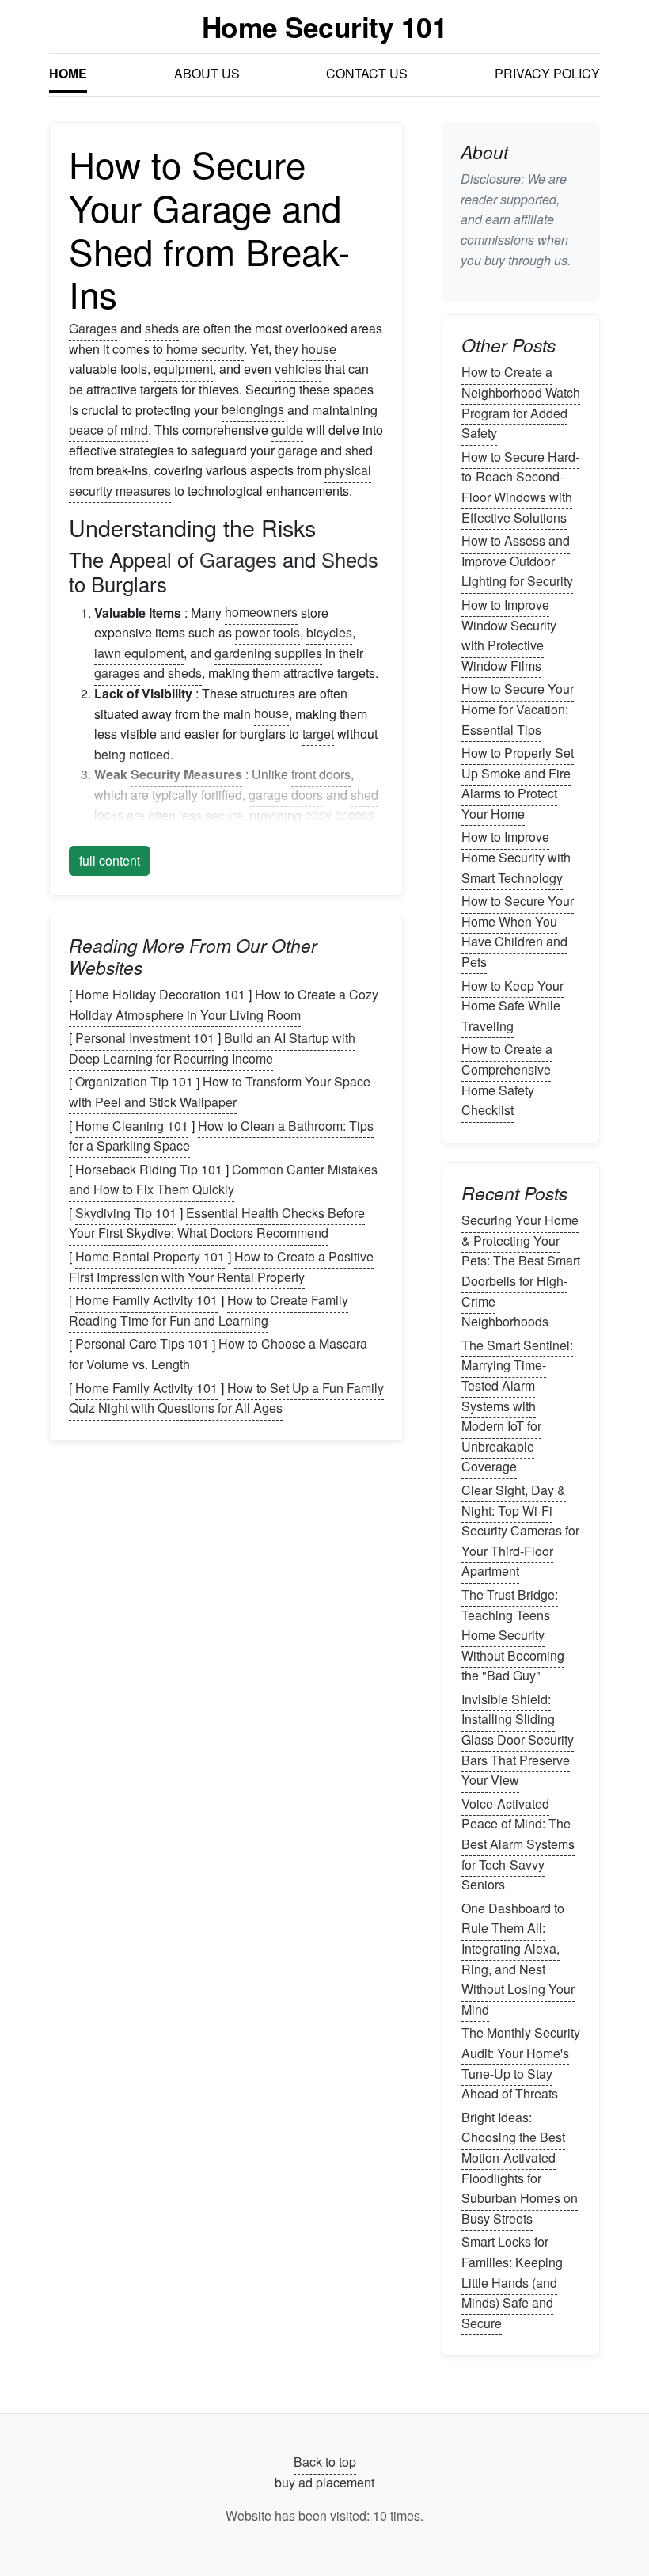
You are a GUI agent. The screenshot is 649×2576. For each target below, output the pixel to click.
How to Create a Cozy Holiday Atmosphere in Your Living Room (224, 1005)
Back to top (325, 2462)
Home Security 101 (325, 27)
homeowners (261, 613)
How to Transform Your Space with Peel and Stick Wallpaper (220, 1092)
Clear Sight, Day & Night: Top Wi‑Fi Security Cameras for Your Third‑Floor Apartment (520, 1530)
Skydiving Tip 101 (126, 1213)
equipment (183, 369)
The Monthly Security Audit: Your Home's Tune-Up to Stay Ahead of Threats (521, 2064)
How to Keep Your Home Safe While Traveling (512, 1006)
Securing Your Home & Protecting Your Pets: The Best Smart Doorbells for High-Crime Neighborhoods (521, 1271)
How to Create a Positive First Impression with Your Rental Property (221, 1267)
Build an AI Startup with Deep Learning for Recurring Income (212, 1048)
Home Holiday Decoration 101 (160, 994)
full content (110, 860)
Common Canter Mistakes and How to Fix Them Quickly (223, 1180)
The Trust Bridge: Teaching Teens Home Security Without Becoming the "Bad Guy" (513, 1635)
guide (287, 430)
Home (68, 73)
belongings (253, 410)
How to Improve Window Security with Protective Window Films (509, 635)
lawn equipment (139, 653)
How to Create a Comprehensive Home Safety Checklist (507, 1080)
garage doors (286, 795)
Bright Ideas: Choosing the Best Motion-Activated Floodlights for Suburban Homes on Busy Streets (520, 2168)
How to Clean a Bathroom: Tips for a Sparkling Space (221, 1136)
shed (359, 450)
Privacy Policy (547, 73)
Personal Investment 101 (145, 1038)
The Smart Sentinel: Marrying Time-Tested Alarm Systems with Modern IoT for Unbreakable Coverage (517, 1406)
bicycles (329, 632)
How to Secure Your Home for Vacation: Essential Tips (518, 710)
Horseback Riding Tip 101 (149, 1169)
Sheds (350, 559)
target (318, 734)
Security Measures (186, 774)
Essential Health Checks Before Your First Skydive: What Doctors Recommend (217, 1223)
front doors (321, 774)
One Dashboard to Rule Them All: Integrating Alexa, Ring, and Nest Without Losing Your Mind (518, 1959)
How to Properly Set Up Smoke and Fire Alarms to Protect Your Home (518, 783)
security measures (120, 491)
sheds (162, 328)
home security (205, 349)
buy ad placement (324, 2482)
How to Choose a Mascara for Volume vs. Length (218, 1355)
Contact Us (367, 73)
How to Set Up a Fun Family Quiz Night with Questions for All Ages (226, 1398)
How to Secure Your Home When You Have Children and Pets (518, 931)
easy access (340, 815)
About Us (207, 73)
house (319, 349)
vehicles (298, 369)
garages (117, 673)
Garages (93, 328)
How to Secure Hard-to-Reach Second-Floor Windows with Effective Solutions (520, 487)
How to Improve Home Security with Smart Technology (516, 858)
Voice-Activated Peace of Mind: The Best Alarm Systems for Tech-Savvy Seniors (518, 1844)
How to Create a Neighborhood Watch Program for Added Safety (521, 403)
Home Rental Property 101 (150, 1256)
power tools (268, 632)
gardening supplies (268, 653)
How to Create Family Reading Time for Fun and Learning (209, 1310)
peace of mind (108, 430)
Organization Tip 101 (134, 1082)
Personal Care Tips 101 (142, 1344)
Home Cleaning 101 (132, 1126)
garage (298, 450)
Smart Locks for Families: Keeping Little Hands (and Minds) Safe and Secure (512, 2283)
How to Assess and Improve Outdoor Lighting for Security (517, 561)
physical (348, 470)
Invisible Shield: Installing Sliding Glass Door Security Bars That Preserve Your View (518, 1739)
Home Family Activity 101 (146, 1300)
